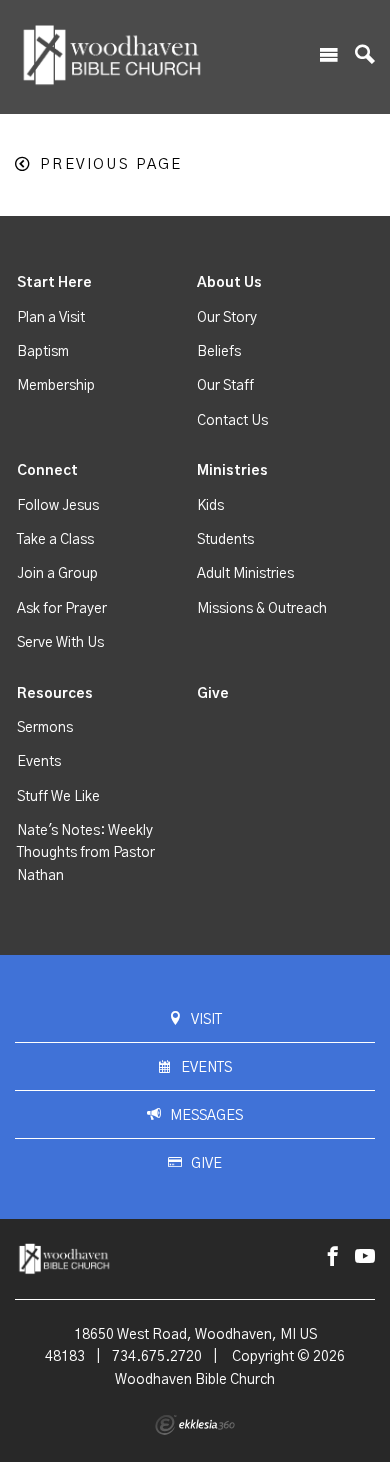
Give (213, 694)
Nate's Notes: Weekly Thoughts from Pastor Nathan (86, 853)
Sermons (45, 728)
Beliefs (219, 352)
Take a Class (55, 540)
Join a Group (57, 574)
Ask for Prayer (62, 609)
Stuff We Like (58, 797)
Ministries (232, 471)
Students (225, 540)
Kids (210, 506)
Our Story (227, 318)
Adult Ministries (245, 574)
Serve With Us (60, 643)
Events (39, 762)
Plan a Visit (51, 318)
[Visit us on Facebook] (333, 1257)
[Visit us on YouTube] (365, 1257)
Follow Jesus (58, 506)
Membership (56, 386)
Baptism (43, 352)
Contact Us (232, 421)
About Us (229, 283)
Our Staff (225, 386)
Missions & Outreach (262, 609)
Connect (47, 471)
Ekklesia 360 (195, 1425)
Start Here (54, 283)
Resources (55, 694)
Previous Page (111, 164)
